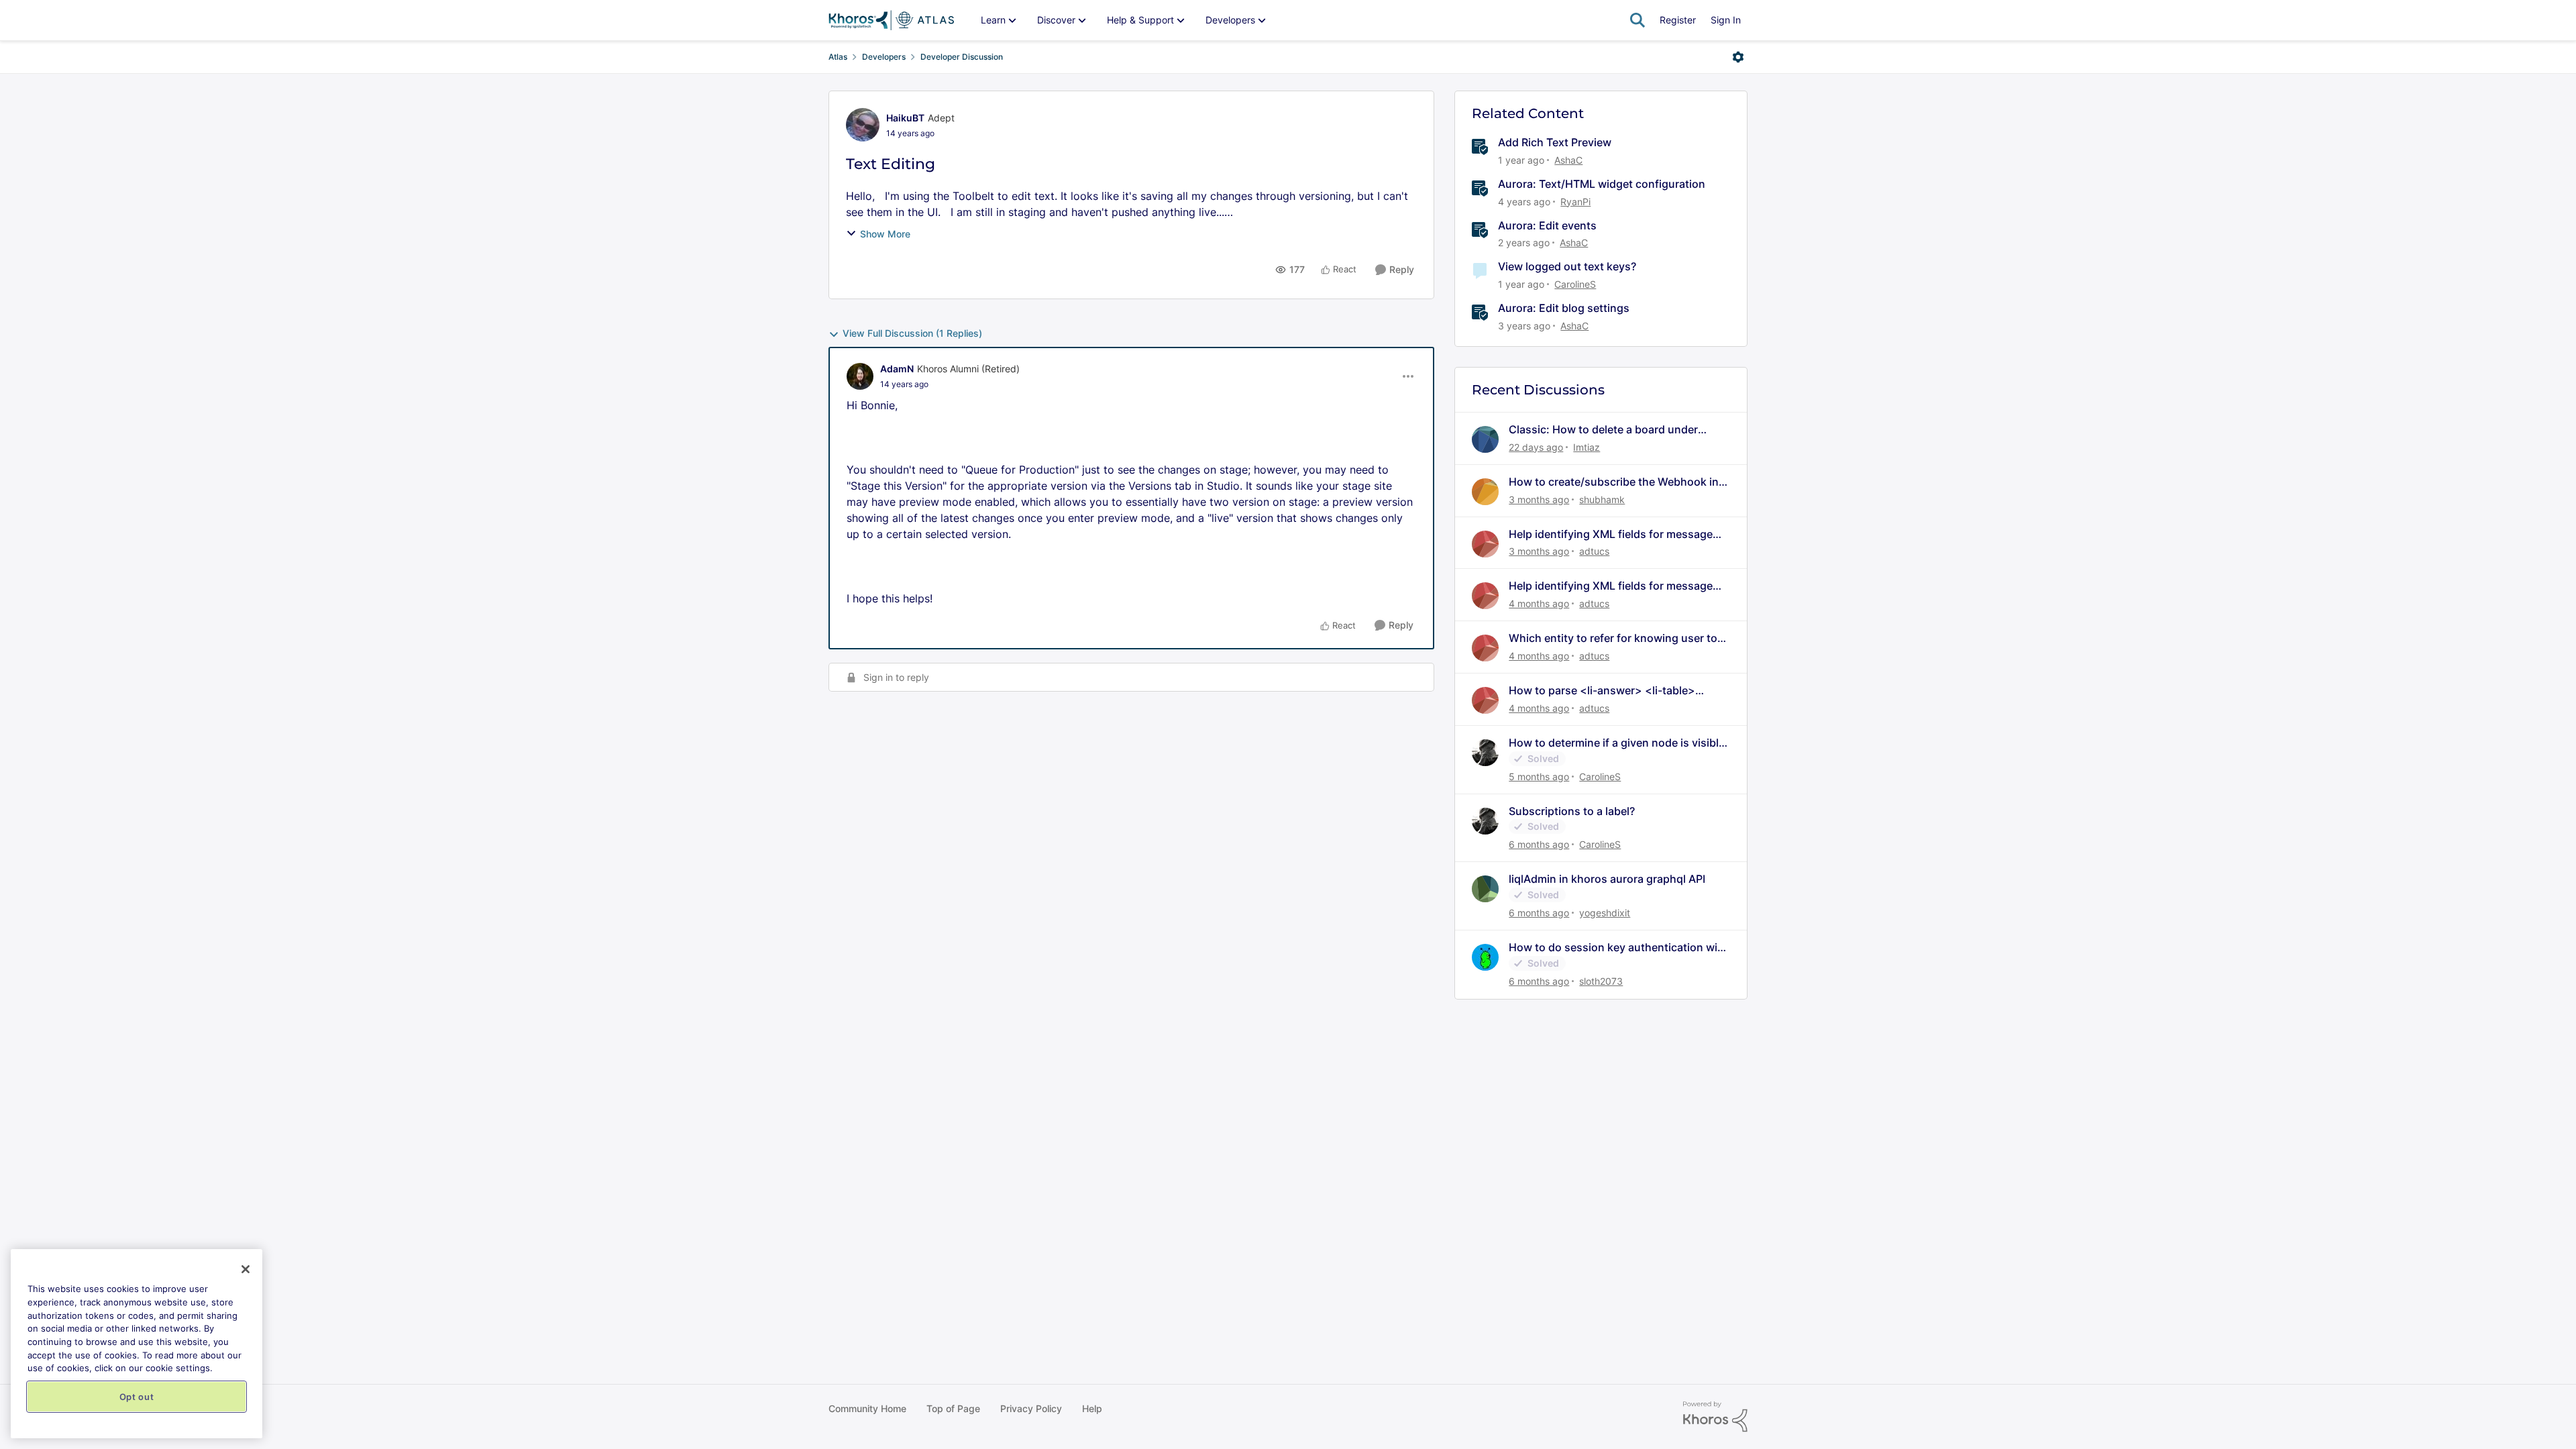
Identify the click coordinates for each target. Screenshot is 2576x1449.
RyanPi (1575, 202)
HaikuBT (905, 118)
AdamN (897, 369)
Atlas (838, 57)
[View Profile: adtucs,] (1485, 544)
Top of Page (953, 1408)
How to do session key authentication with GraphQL (1618, 948)
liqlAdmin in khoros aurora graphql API (1607, 879)
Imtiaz (1587, 447)
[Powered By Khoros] (1715, 1417)
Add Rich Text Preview (1555, 142)
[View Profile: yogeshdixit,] (1485, 889)
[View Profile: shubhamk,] (1485, 492)
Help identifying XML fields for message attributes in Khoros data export (1611, 534)
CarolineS (1575, 284)
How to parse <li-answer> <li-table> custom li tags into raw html (1602, 691)
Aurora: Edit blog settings (1564, 308)
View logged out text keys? (1567, 266)
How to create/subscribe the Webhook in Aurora (1614, 482)
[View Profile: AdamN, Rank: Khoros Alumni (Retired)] (860, 376)
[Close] (246, 1269)
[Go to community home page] (891, 20)
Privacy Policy (1031, 1408)
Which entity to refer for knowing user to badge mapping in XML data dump (1613, 638)
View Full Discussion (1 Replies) (912, 333)
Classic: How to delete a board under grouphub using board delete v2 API (1603, 430)
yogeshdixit (1605, 913)
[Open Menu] (1738, 57)
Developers (884, 57)
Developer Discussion (962, 57)
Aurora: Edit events (1547, 225)
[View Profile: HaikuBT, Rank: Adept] (863, 125)
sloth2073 (1601, 981)
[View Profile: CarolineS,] (1485, 753)
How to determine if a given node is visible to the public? (1617, 743)
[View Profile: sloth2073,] (1485, 957)
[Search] (1638, 20)
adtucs (1594, 551)
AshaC (1568, 160)
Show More (885, 234)
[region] (137, 1344)
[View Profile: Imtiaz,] (1485, 439)
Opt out (137, 1397)
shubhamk (1602, 499)
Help (1092, 1408)
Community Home (867, 1408)
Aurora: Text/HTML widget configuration (1602, 184)
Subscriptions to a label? (1572, 811)
